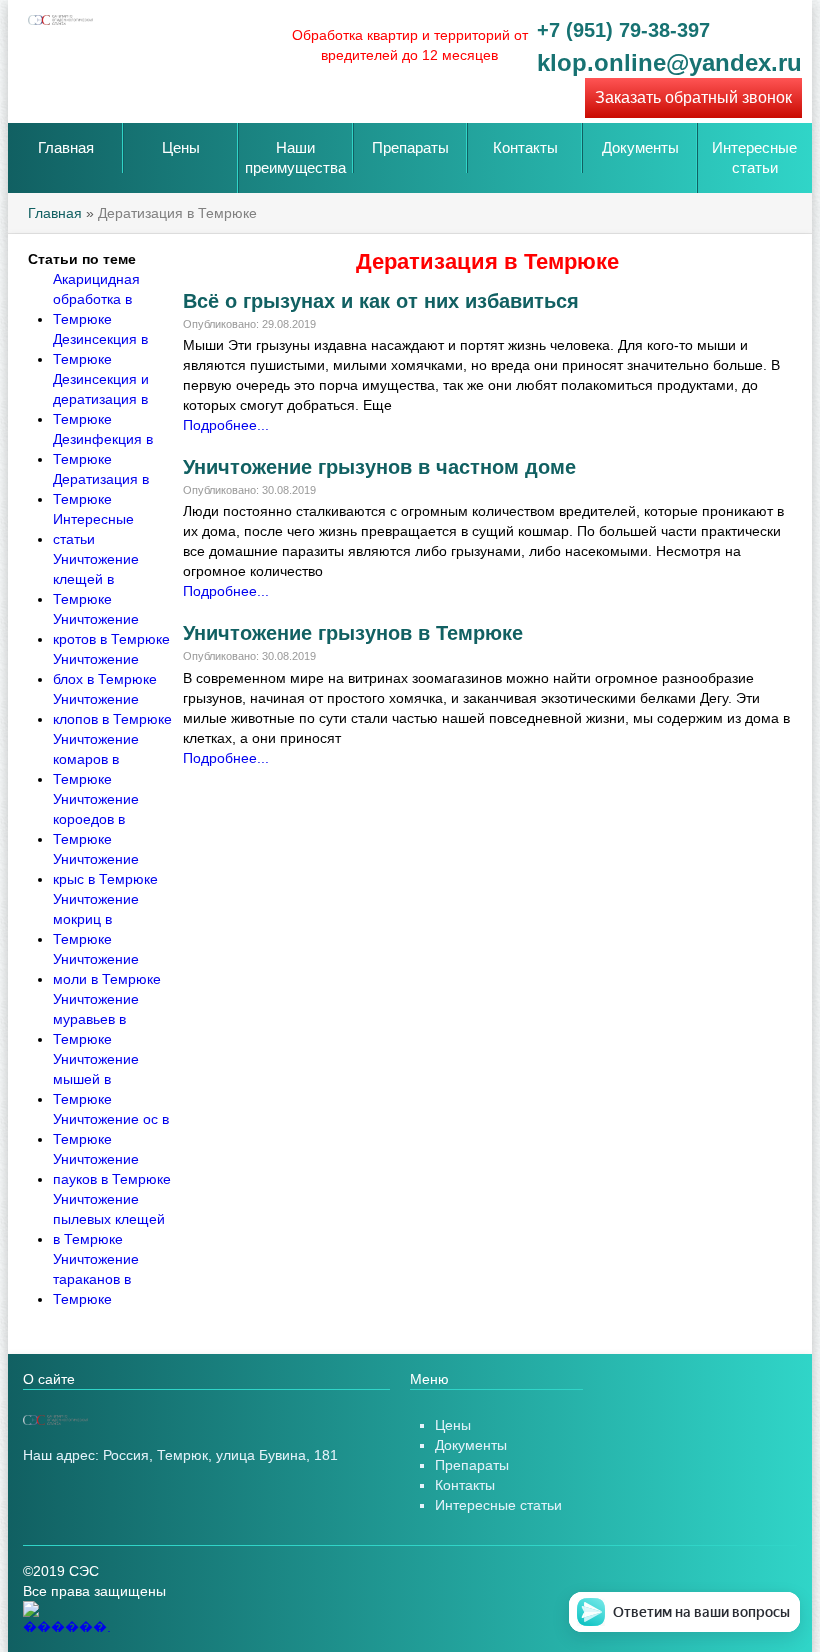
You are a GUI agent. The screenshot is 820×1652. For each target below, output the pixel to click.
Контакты (525, 147)
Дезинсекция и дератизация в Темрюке (101, 399)
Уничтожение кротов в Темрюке (111, 629)
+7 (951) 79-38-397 (623, 30)
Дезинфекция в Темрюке (103, 449)
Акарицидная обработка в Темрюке (96, 299)
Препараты (410, 147)
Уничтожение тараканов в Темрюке (96, 1279)
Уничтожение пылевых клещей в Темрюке (109, 1219)
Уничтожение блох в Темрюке (105, 669)
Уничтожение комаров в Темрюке (96, 759)
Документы (640, 147)
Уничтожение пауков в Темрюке (112, 1169)
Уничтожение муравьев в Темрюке (96, 1019)
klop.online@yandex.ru (669, 63)
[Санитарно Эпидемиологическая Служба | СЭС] (173, 1420)
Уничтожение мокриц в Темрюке (96, 919)
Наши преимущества (295, 157)
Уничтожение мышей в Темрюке (96, 1079)
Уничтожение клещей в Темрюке (96, 579)
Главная (66, 147)
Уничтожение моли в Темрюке (107, 969)
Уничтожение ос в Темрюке (111, 1129)
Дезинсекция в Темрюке (100, 349)
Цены (181, 147)
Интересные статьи (754, 157)
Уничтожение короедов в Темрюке (96, 819)
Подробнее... (226, 425)
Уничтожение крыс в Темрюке (105, 869)
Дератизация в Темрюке (101, 489)
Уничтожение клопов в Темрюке (112, 709)
